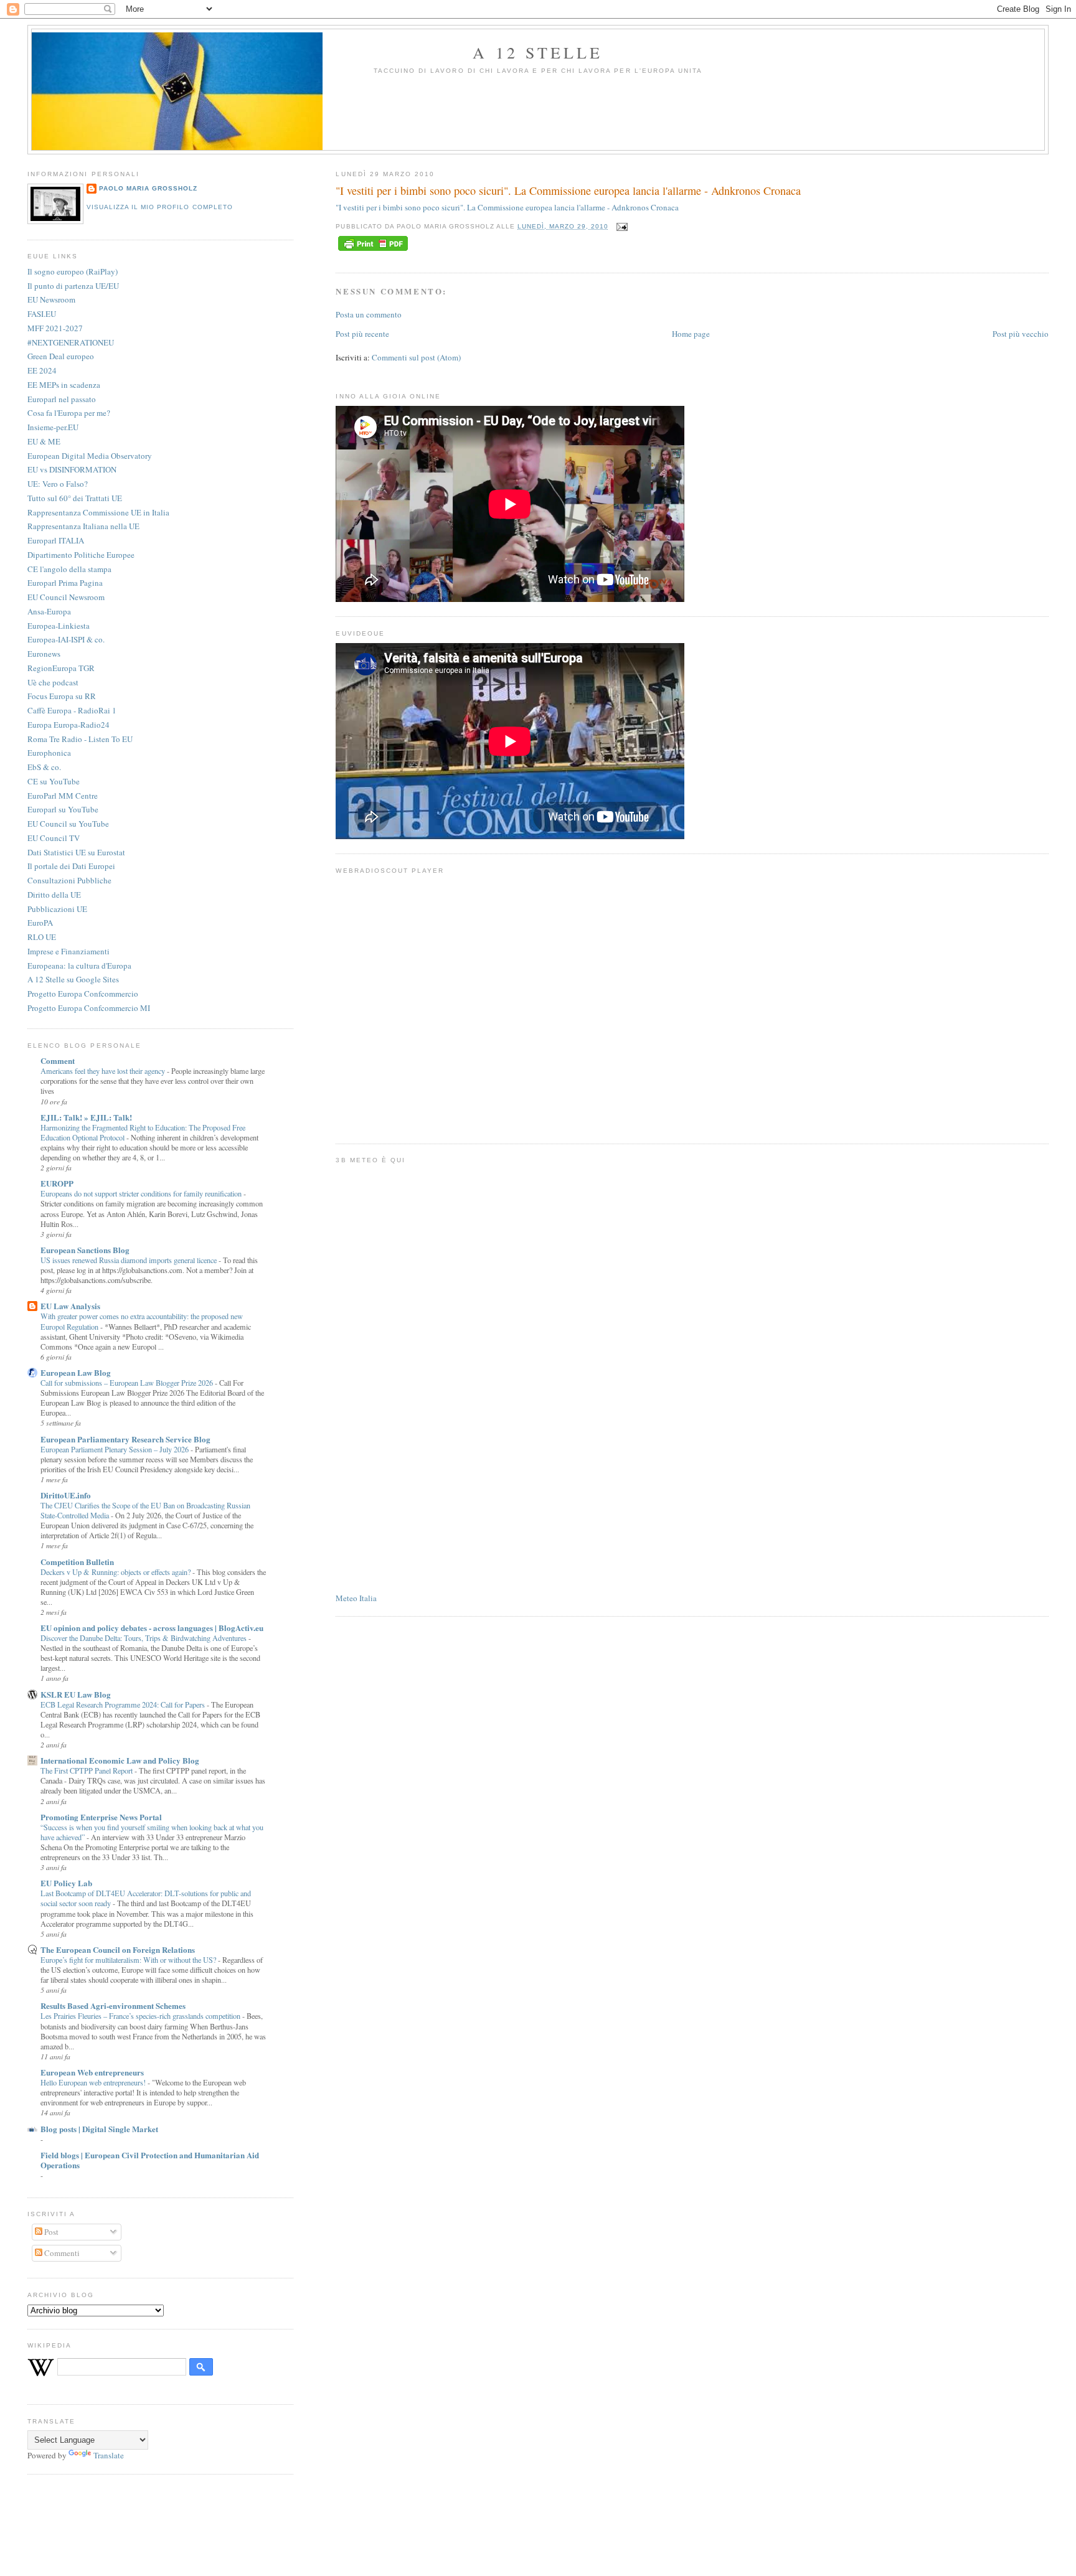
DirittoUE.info (66, 1495)
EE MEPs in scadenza (64, 385)
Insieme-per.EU (53, 427)
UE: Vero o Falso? (58, 484)
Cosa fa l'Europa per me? (69, 413)
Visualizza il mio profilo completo (159, 207)
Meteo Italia (356, 1598)
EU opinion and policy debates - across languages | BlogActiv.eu (152, 1628)
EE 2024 (42, 370)
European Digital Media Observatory (90, 456)
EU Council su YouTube (68, 824)
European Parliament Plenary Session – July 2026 (116, 1449)
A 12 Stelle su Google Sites (73, 979)
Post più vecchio (1021, 334)
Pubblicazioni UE (57, 909)
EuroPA (40, 923)
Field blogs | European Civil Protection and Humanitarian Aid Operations (150, 2160)
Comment (58, 1060)
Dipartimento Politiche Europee (81, 555)
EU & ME (44, 441)
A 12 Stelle (538, 52)
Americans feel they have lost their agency (104, 1071)
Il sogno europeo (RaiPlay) (73, 271)
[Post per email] (621, 226)
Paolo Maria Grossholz (148, 188)
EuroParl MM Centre (63, 796)
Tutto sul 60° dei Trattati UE (75, 498)
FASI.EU (42, 314)
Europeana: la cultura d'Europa (79, 966)
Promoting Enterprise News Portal (101, 1817)
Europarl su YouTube (63, 809)
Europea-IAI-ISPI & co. (66, 639)
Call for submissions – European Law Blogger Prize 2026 (128, 1383)
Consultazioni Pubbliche (69, 880)
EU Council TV (54, 838)
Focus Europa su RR (62, 696)
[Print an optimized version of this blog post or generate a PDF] (373, 251)
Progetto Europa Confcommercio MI (89, 1008)
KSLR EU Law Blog (76, 1694)
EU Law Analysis (70, 1306)
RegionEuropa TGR (61, 668)
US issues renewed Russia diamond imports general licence (130, 1260)
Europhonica (49, 753)
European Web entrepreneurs (92, 2072)
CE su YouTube (54, 781)
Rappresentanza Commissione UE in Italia (98, 512)
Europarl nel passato (62, 399)
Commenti (61, 2253)
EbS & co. (44, 767)
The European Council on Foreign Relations (118, 1949)
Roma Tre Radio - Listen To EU (80, 739)
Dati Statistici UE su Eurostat (76, 852)
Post (50, 2232)
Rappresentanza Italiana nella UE (83, 526)
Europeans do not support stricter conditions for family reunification (142, 1193)
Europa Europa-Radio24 (68, 725)
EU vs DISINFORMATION (72, 469)
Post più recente (362, 334)
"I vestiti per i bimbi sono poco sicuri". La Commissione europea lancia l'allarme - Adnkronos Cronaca (568, 190)
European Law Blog (76, 1372)
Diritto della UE (54, 895)
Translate (109, 2455)
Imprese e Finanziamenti (68, 951)
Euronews (44, 654)
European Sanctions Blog (85, 1250)
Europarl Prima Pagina (65, 583)
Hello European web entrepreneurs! (94, 2082)
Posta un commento (369, 314)
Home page (691, 334)
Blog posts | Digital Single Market (99, 2129)
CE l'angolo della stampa (69, 569)
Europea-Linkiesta (59, 626)
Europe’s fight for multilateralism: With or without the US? (129, 1960)
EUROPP (57, 1183)
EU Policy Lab (66, 1883)
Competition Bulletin (77, 1562)
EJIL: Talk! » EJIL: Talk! (86, 1117)
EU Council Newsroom (66, 597)
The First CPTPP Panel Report (87, 1770)
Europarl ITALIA (56, 540)
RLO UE (42, 937)
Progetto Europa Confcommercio (83, 994)
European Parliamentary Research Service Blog (125, 1439)
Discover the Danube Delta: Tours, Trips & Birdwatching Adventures (144, 1638)
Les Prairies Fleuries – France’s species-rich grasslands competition (141, 2016)
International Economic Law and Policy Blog (120, 1760)
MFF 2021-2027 (55, 328)
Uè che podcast (53, 682)
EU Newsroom (51, 299)
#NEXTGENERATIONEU (71, 342)
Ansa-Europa (49, 611)
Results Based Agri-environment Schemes (113, 2005)
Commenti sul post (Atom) (416, 357)
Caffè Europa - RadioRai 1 (72, 710)
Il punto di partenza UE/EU (73, 286)
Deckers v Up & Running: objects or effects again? (116, 1572)
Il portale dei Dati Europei (71, 866)
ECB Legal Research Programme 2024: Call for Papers (124, 1704)
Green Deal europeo (61, 356)
